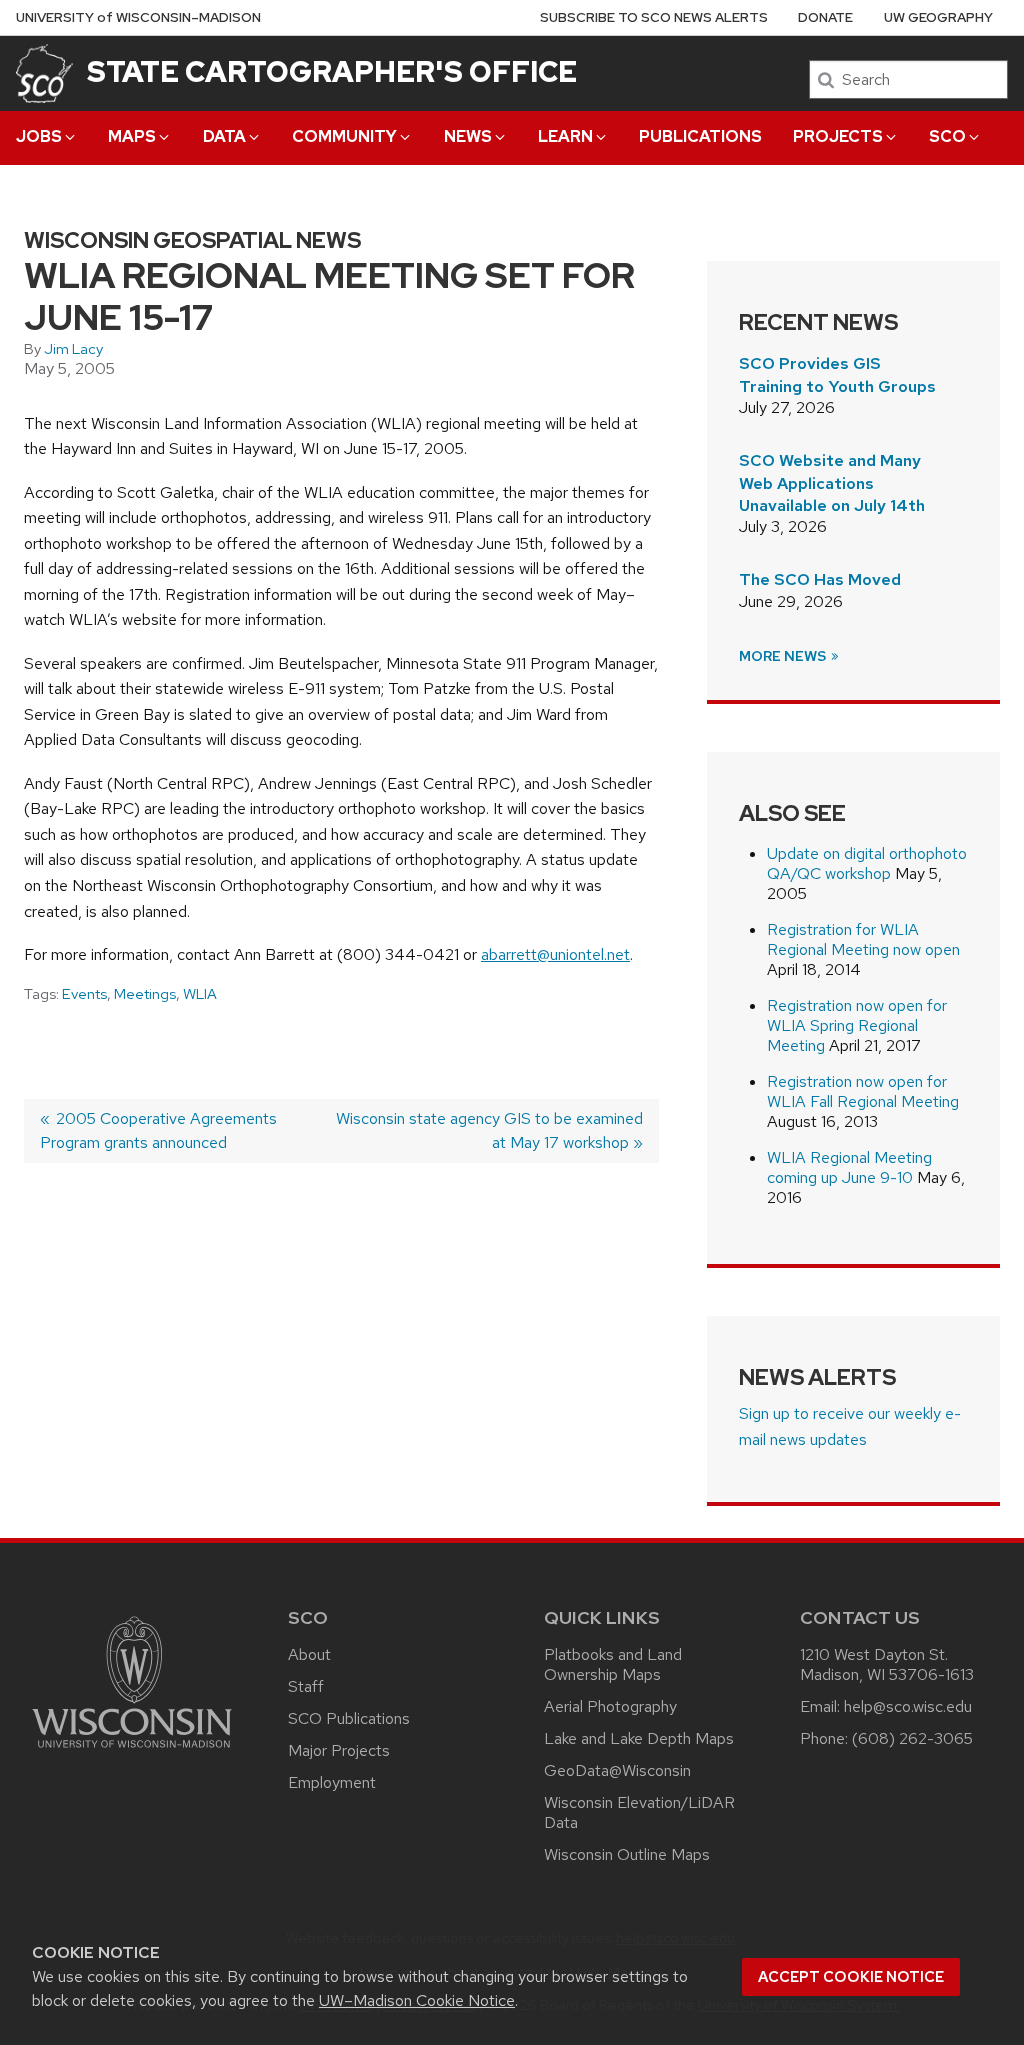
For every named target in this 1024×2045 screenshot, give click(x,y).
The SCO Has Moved (820, 579)
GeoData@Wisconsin (617, 1770)
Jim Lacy (73, 349)
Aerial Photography (610, 1706)
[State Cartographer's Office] (44, 73)
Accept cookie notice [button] (851, 1977)
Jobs (39, 136)
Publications (700, 136)
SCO (947, 136)
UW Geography (938, 17)
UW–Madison (138, 17)
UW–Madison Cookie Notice (417, 2000)
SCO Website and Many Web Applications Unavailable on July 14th (832, 483)
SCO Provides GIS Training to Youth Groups (837, 374)
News (468, 136)
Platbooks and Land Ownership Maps (613, 1664)
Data (224, 136)
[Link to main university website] (132, 1751)
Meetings (145, 994)
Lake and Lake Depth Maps (639, 1738)
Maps (132, 136)
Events (84, 994)
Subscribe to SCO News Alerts (654, 17)
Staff (306, 1686)
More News (784, 656)
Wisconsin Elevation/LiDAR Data (639, 1812)
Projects (838, 136)
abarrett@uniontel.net (555, 954)
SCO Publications (349, 1718)
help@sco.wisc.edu (908, 1706)
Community (344, 136)
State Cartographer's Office (332, 72)
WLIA (200, 994)
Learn (565, 136)
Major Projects (339, 1750)
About (309, 1654)
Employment (332, 1782)
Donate (825, 17)
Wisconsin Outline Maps (627, 1854)
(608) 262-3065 (912, 1738)
